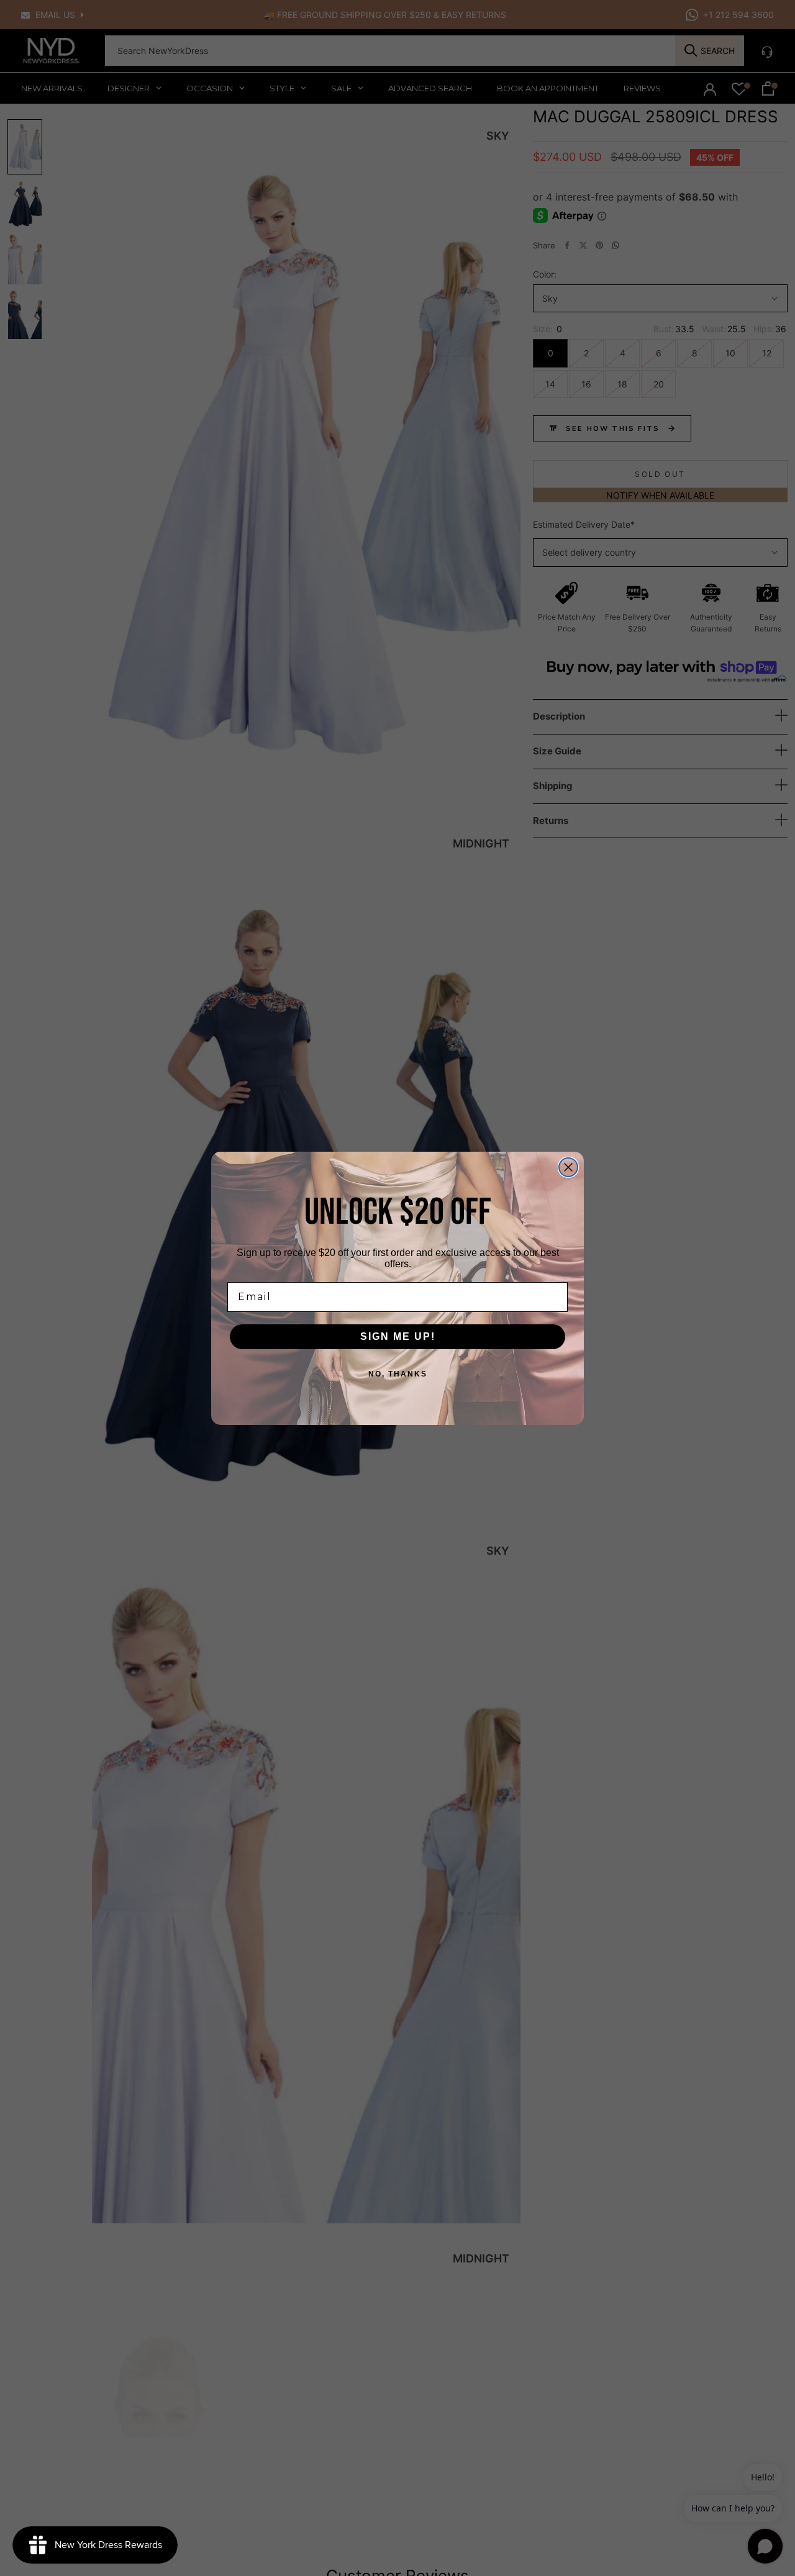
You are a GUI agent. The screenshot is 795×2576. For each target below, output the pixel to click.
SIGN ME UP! (398, 1336)
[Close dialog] (568, 1167)
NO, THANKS (398, 1374)
